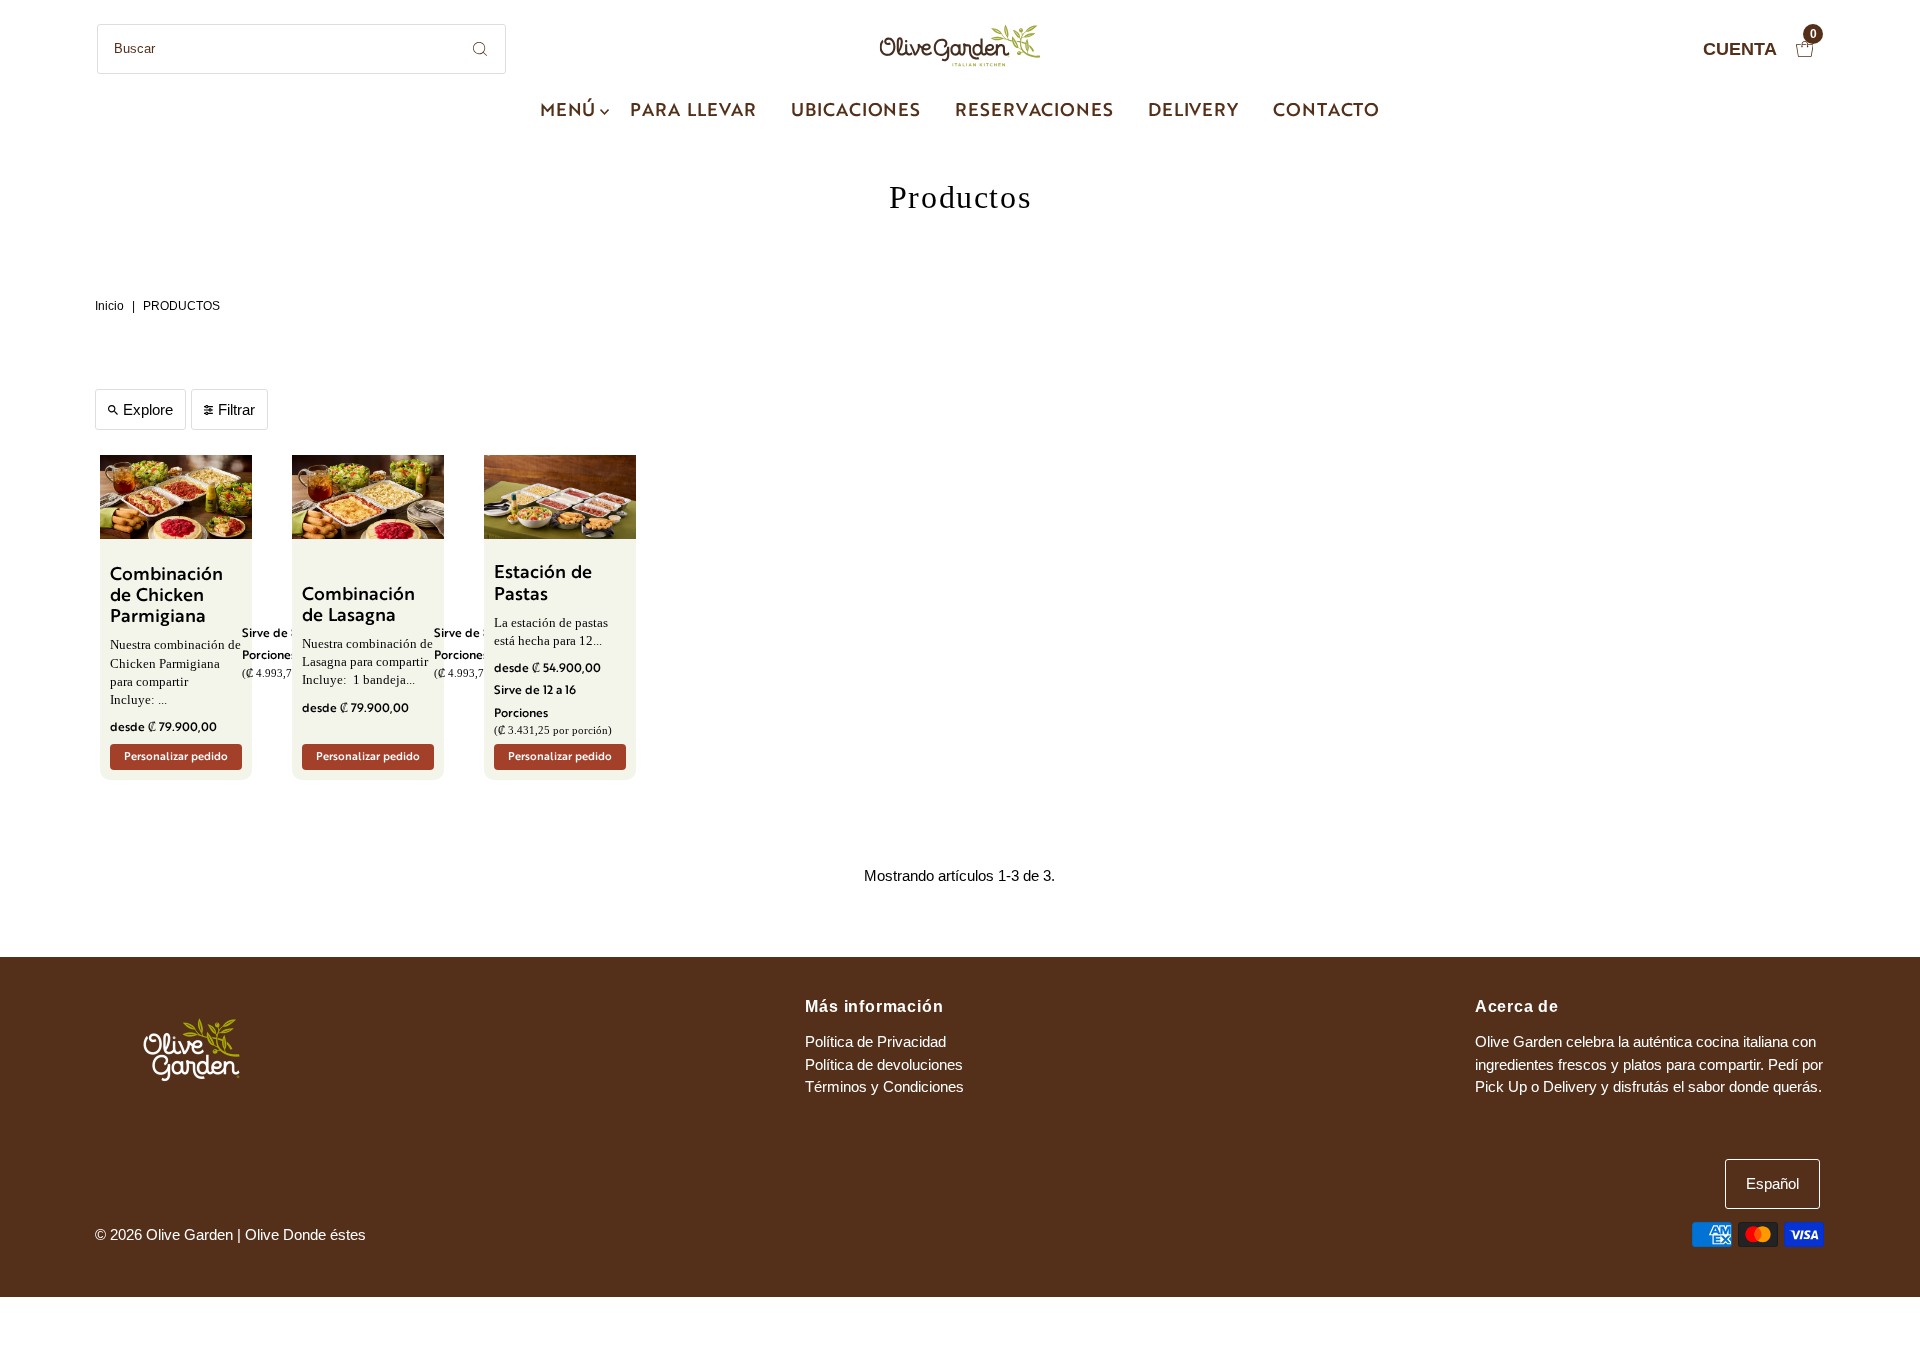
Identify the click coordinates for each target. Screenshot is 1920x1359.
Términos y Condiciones (884, 1086)
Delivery (1193, 111)
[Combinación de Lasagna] (368, 497)
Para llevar (693, 111)
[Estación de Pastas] (560, 497)
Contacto (1326, 111)
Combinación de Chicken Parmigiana (166, 596)
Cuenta (1740, 49)
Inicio (109, 306)
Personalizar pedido (176, 757)
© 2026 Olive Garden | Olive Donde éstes (230, 1234)
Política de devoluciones (884, 1064)
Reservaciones (1034, 111)
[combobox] (301, 49)
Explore (148, 409)
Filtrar (236, 409)
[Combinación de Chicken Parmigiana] (176, 497)
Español (1772, 1183)
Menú (568, 111)
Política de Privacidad (875, 1041)
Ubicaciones (856, 111)
